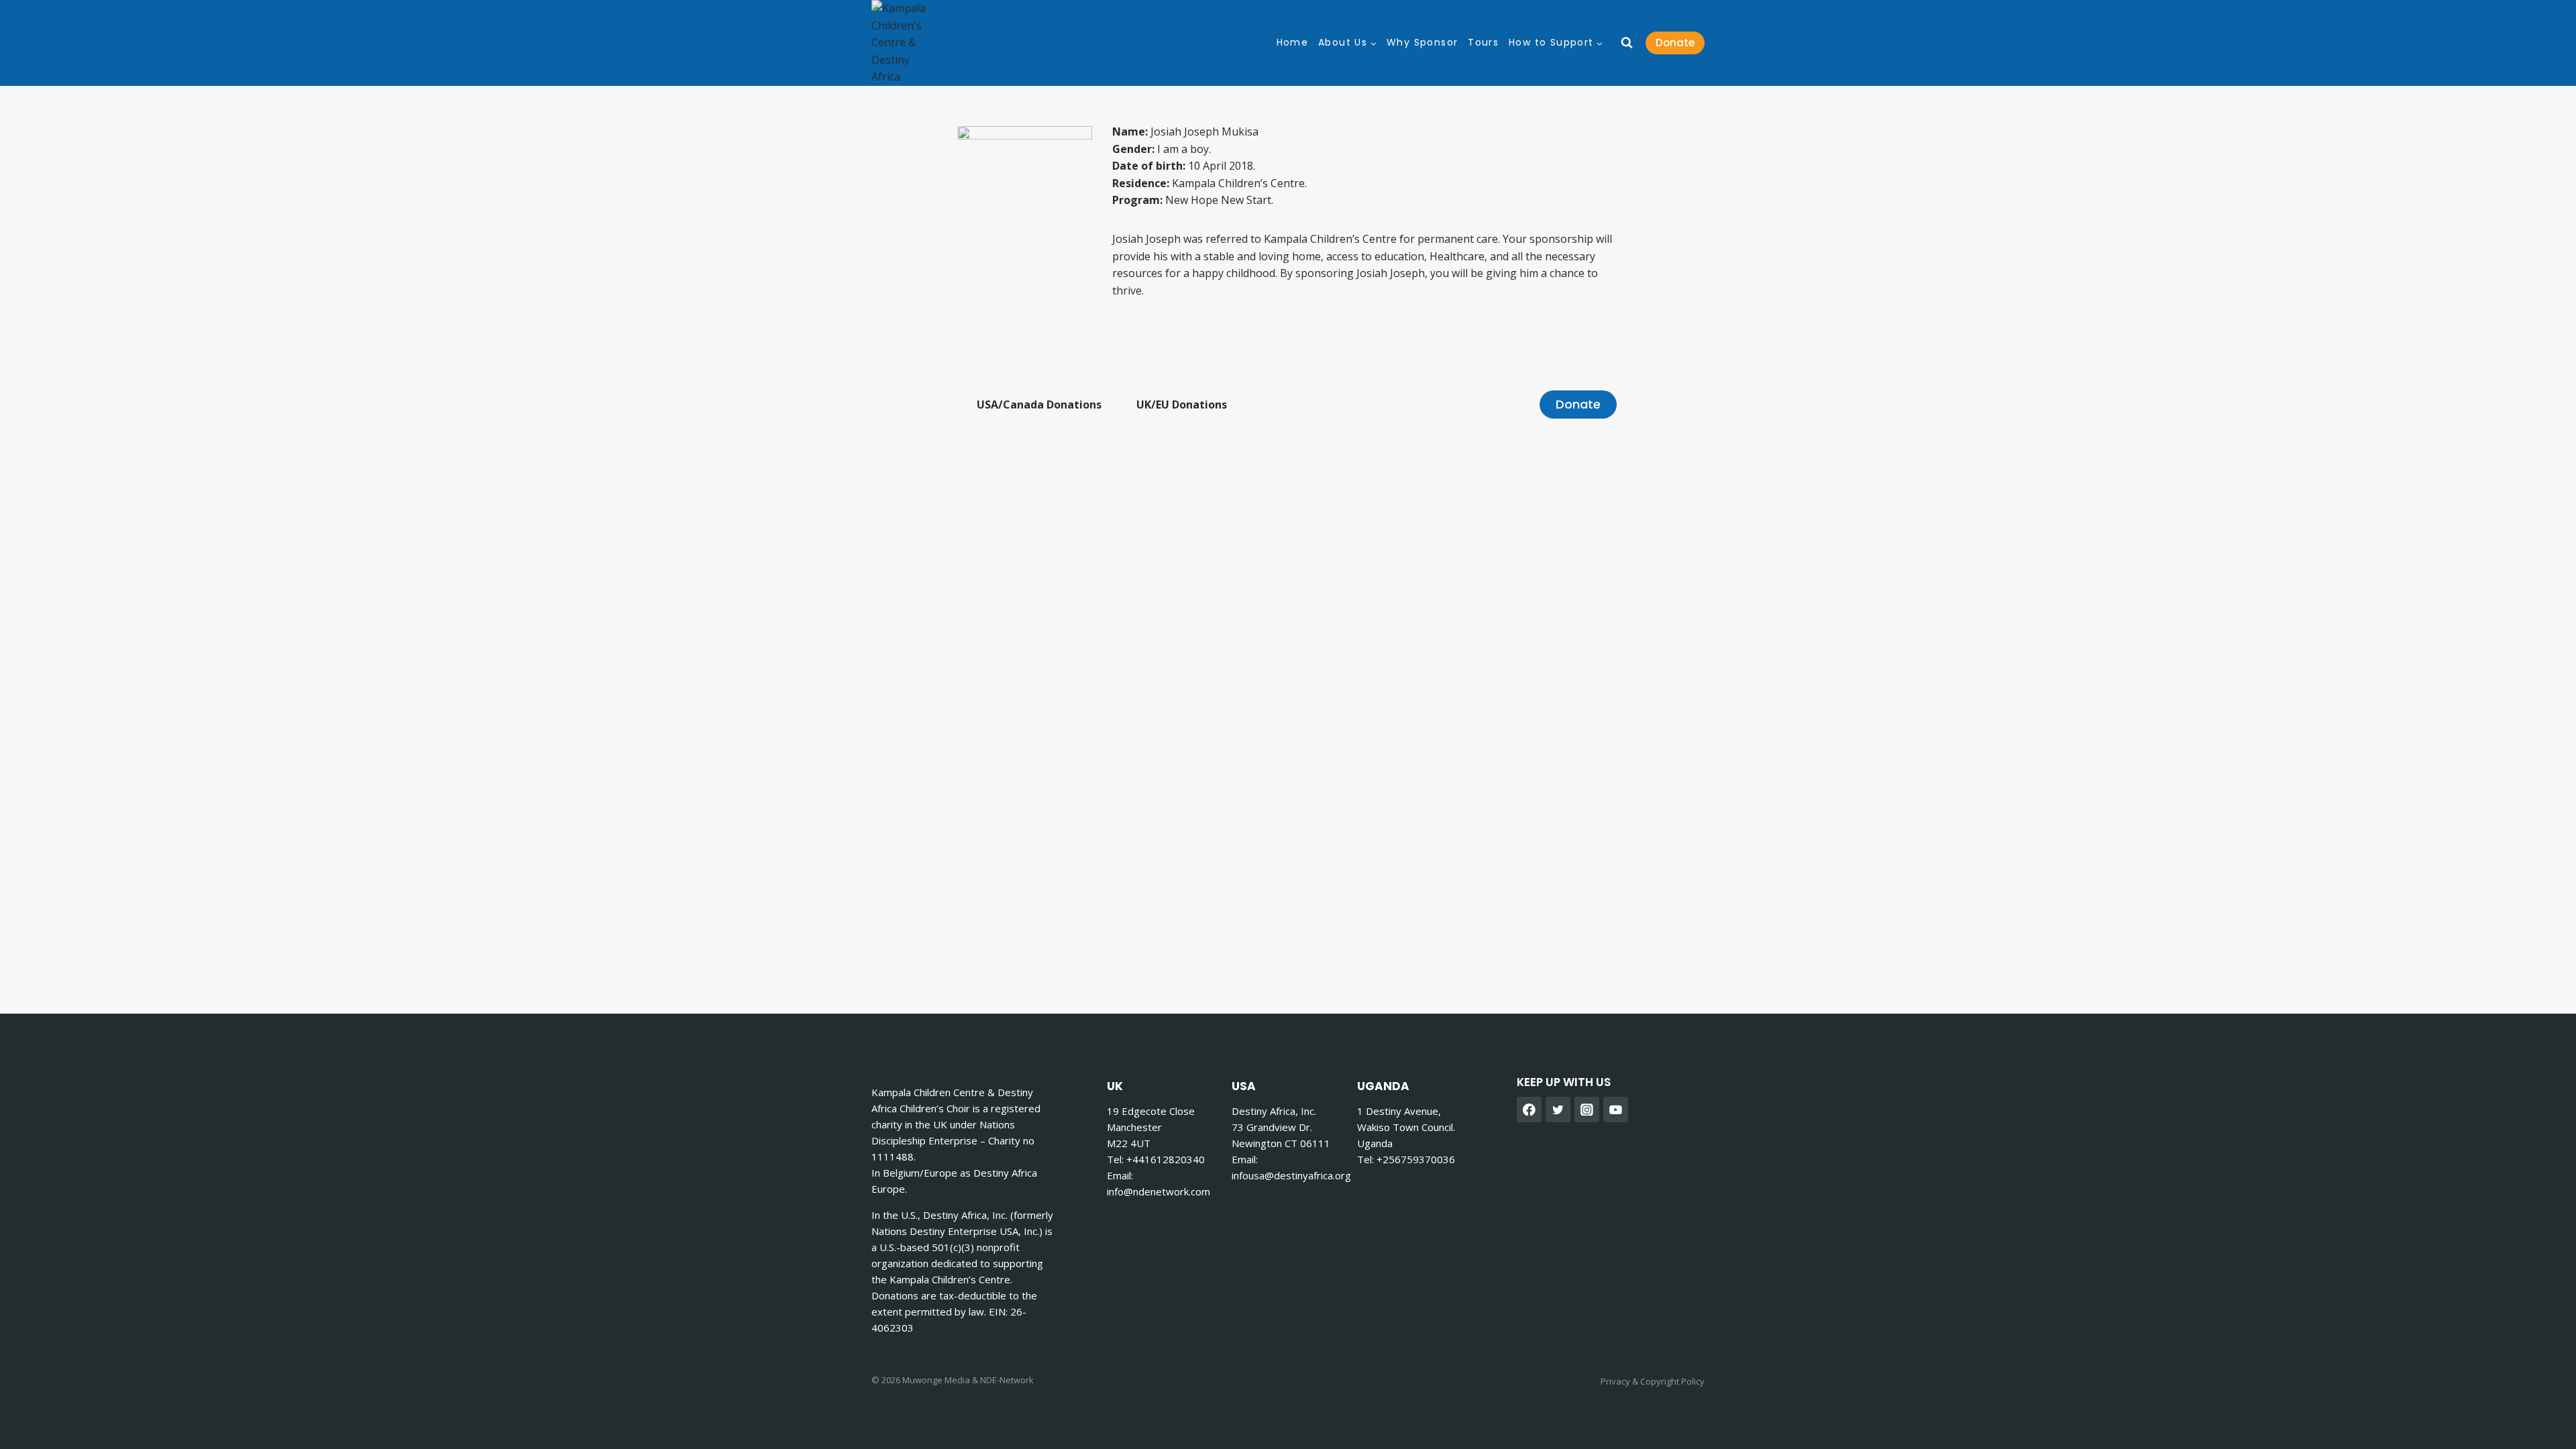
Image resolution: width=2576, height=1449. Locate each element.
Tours (1483, 43)
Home (1293, 43)
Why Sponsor (1422, 43)
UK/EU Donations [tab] (1182, 405)
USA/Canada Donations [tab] (1039, 405)
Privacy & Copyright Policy (1653, 1381)
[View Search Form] (1627, 43)
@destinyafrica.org (1291, 1175)
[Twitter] (1558, 1110)
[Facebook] (1529, 1110)
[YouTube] (1616, 1110)
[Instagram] (1587, 1110)
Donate (1675, 43)
